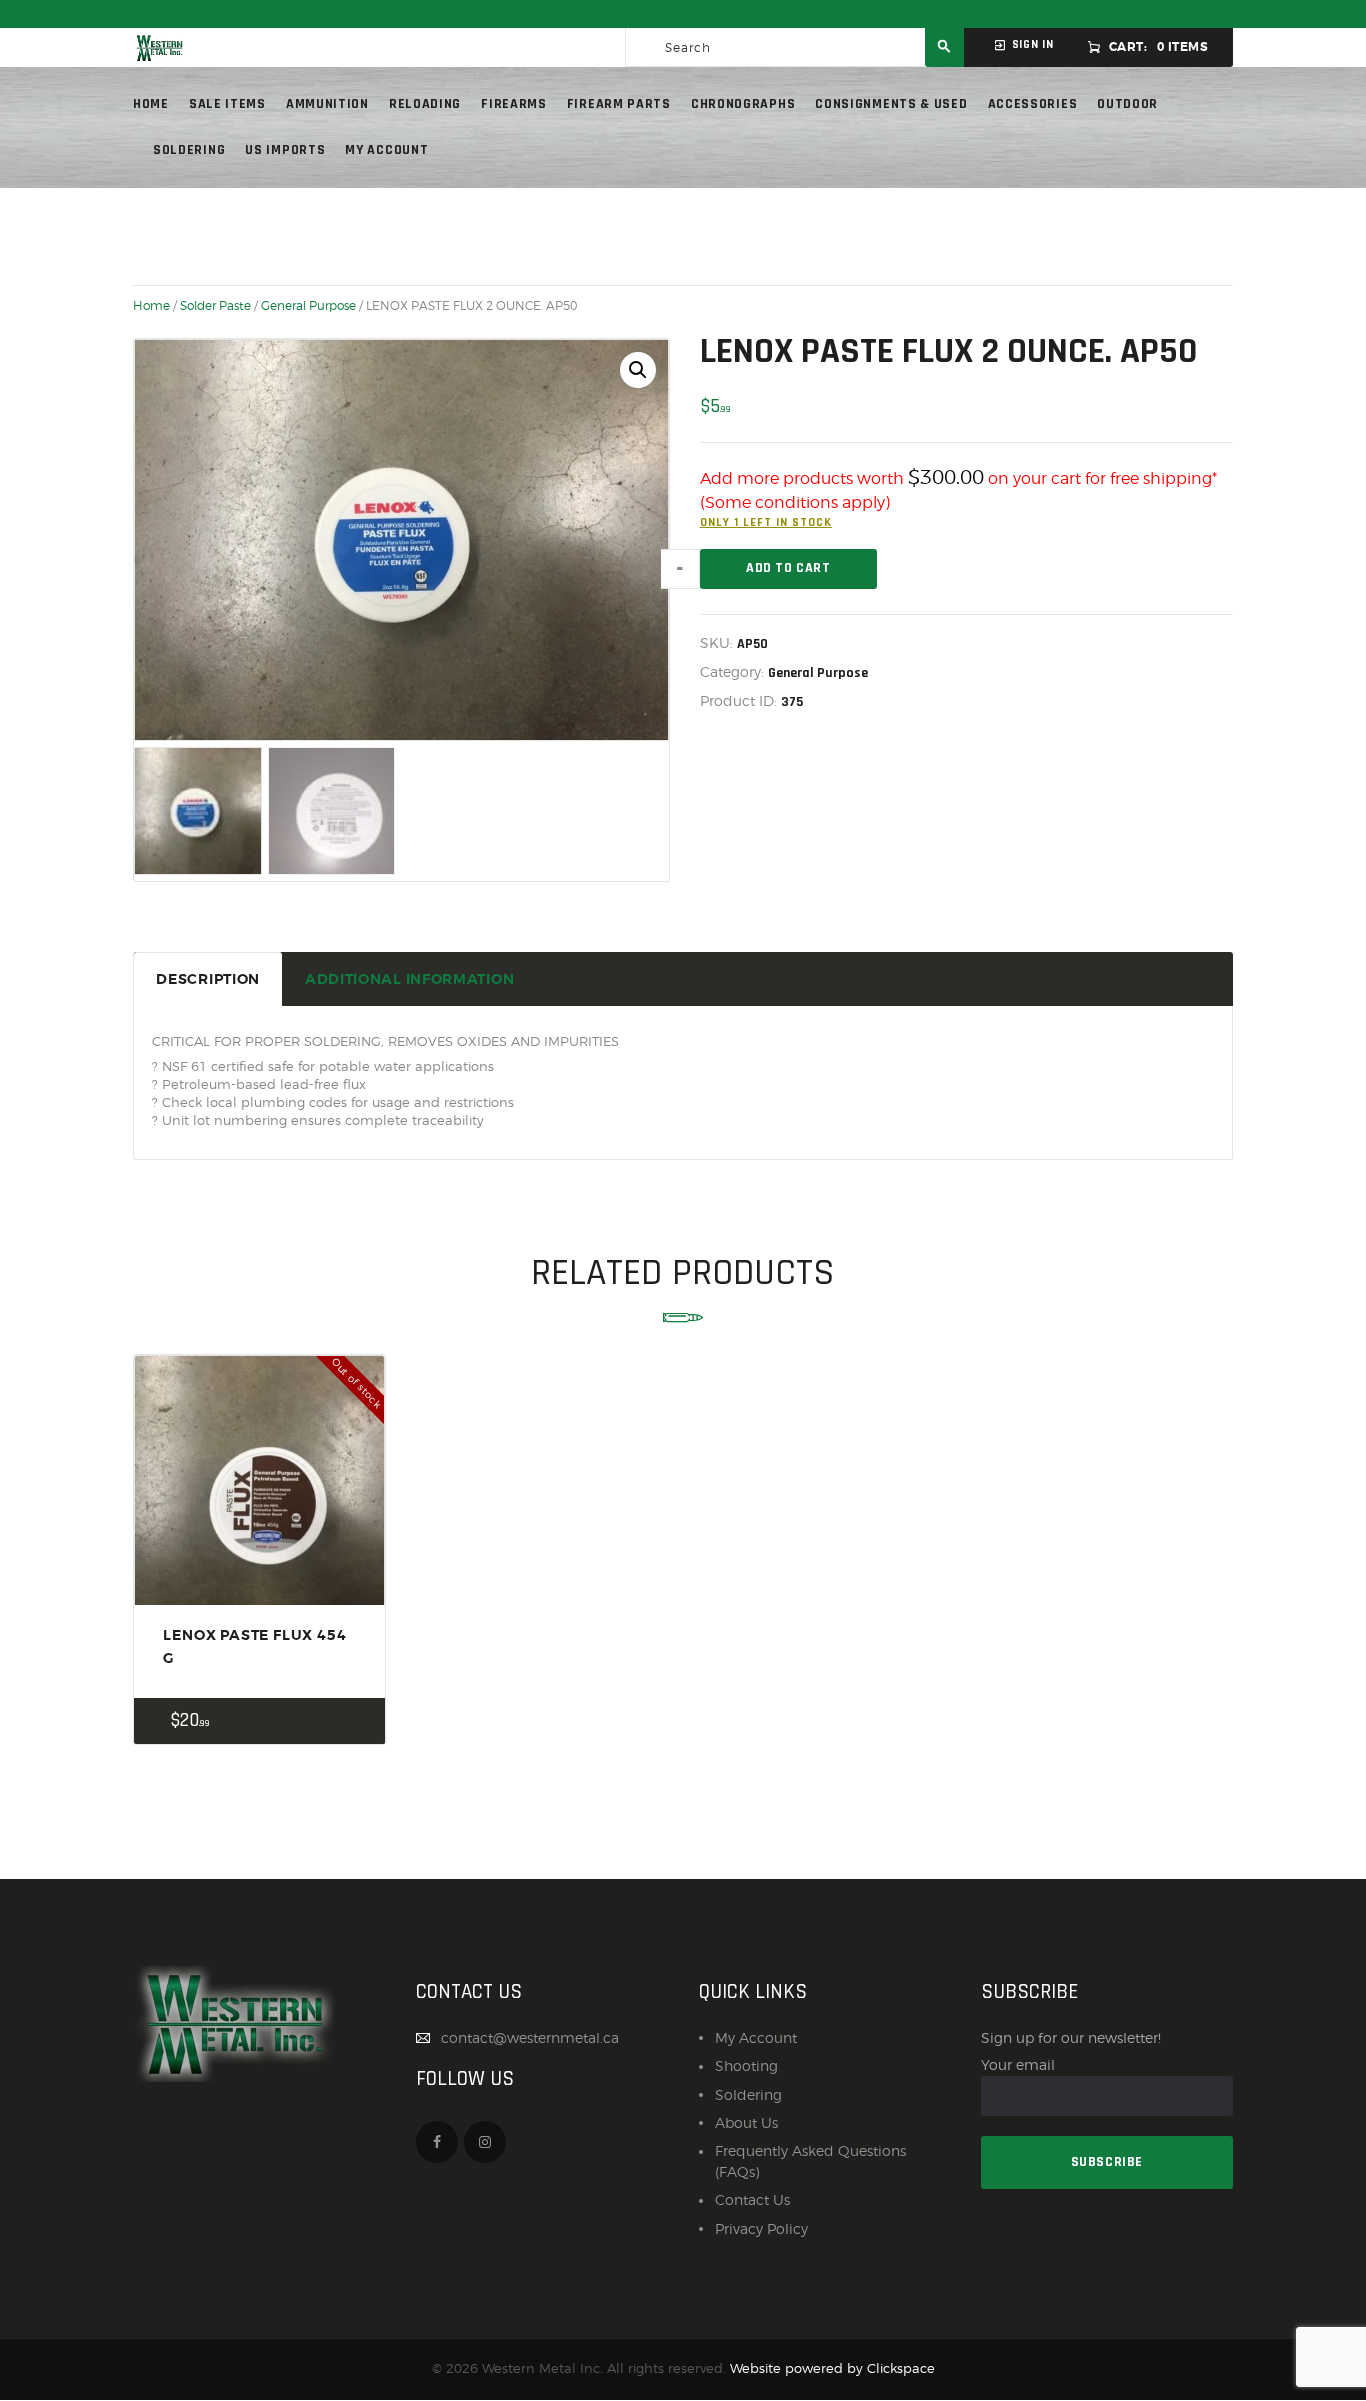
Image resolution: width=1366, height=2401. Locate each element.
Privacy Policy (761, 2228)
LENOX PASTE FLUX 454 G (254, 1646)
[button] (638, 370)
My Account (756, 2037)
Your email (1018, 2064)
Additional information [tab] (409, 979)
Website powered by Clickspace (832, 2368)
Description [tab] (208, 979)
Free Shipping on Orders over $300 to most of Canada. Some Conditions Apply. (683, 14)
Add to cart (788, 568)
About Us (746, 2122)
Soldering (748, 2094)
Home (151, 306)
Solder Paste (215, 306)
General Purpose (308, 306)
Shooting (746, 2065)
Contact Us (752, 2199)
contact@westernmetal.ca (530, 2037)
